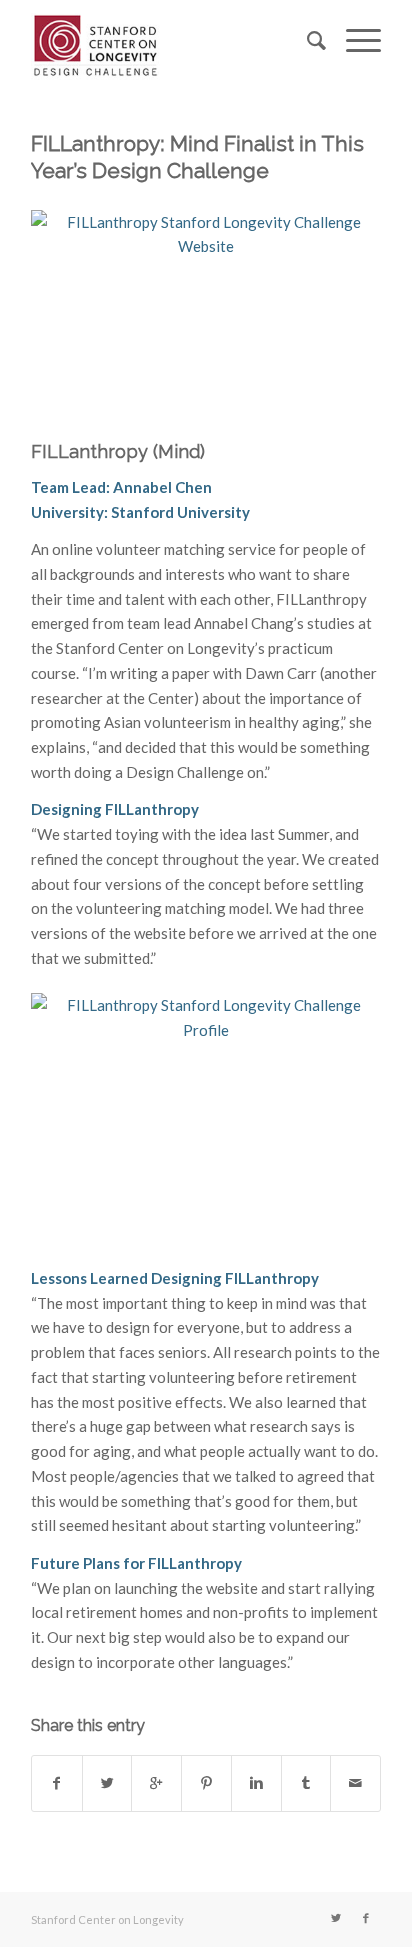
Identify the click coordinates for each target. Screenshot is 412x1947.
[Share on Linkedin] (256, 1783)
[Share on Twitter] (107, 1783)
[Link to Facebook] (366, 1918)
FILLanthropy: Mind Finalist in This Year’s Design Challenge (197, 157)
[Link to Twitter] (336, 1918)
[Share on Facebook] (57, 1783)
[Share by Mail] (355, 1783)
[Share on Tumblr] (306, 1783)
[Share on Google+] (156, 1783)
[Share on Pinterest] (206, 1783)
